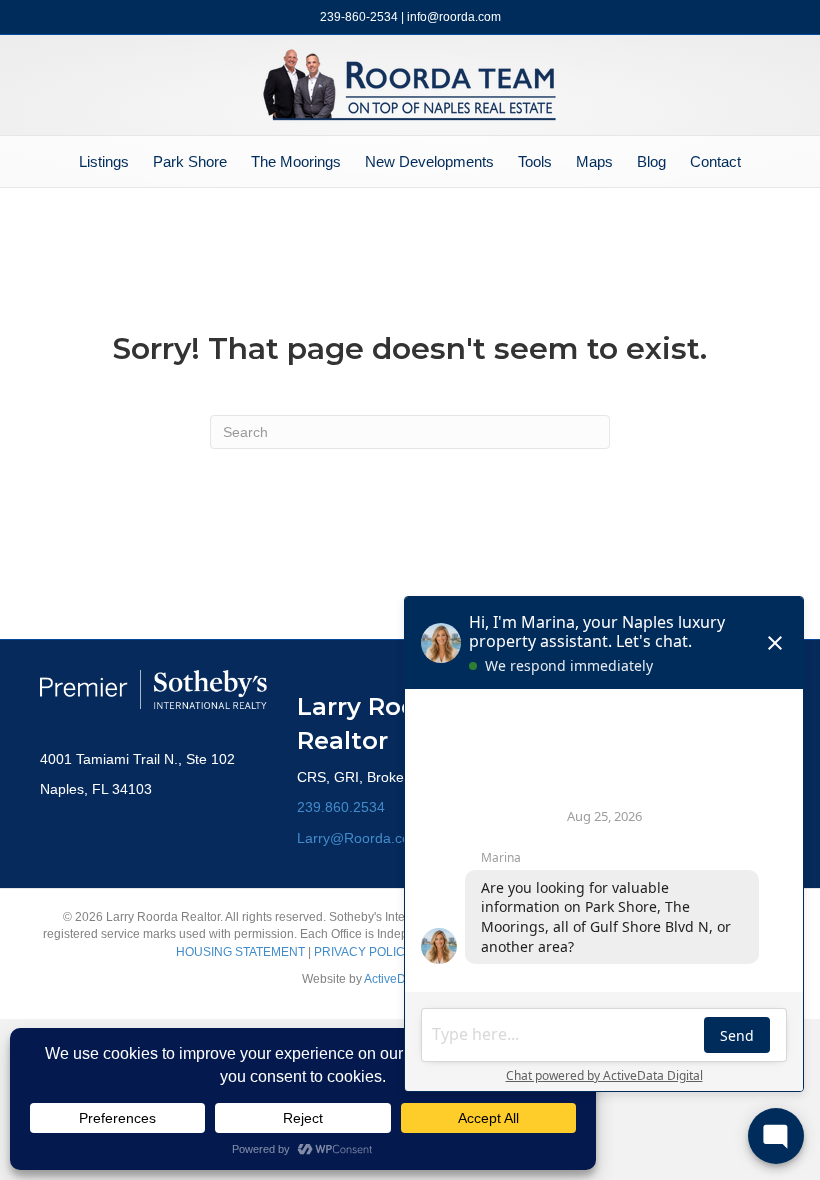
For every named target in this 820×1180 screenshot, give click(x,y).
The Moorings (296, 161)
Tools (535, 161)
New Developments (429, 161)
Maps (594, 161)
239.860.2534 (341, 807)
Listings (104, 161)
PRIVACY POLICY (363, 952)
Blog (651, 161)
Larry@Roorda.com (359, 838)
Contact (715, 161)
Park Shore (190, 161)
